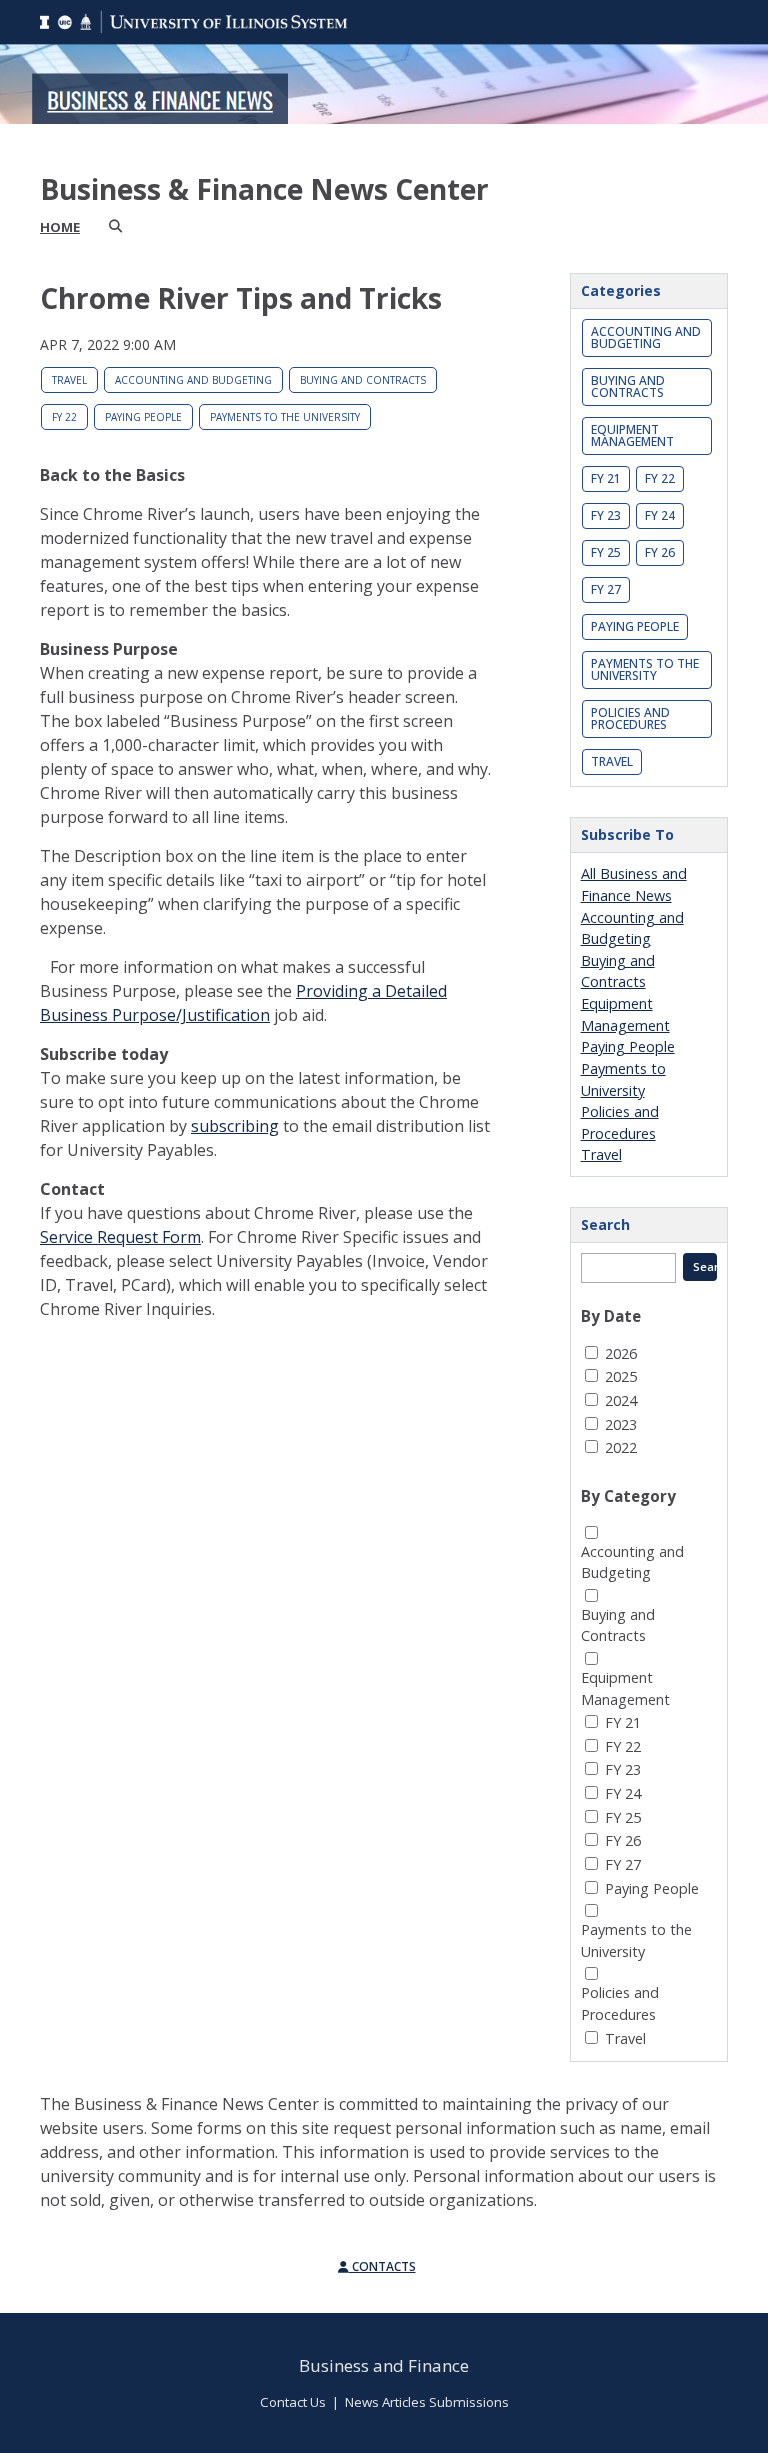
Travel (69, 380)
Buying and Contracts (363, 380)
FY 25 (606, 552)
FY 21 (606, 478)
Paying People (143, 417)
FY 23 (606, 515)
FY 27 (606, 589)
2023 (621, 1424)
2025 (621, 1376)
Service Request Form (120, 1237)
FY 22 (64, 417)
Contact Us (293, 2402)
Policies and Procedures (630, 718)
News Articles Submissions (427, 2402)
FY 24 (660, 515)
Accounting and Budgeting (193, 380)
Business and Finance (384, 2365)
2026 (621, 1353)
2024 (621, 1400)
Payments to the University (285, 417)
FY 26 (660, 552)
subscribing (235, 1126)
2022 (621, 1447)
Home (60, 227)
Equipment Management (632, 435)
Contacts (382, 2266)
